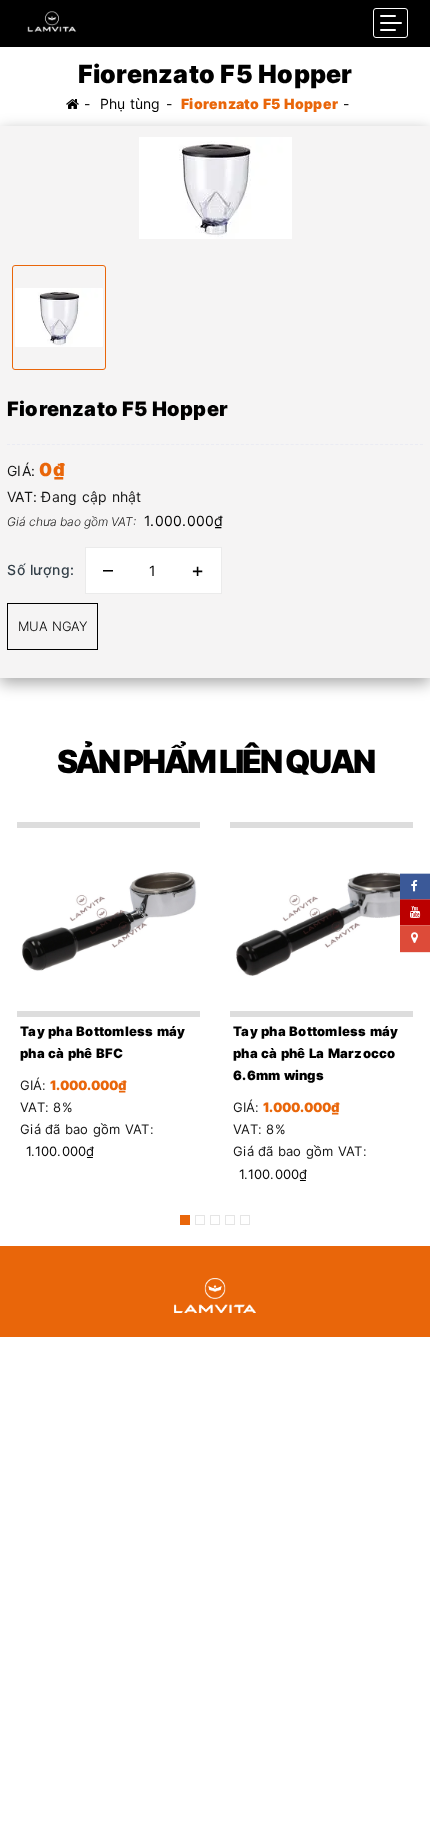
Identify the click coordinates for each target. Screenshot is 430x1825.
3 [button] (215, 1220)
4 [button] (230, 1220)
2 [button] (200, 1220)
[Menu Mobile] (390, 23)
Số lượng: (41, 569)
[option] (215, 188)
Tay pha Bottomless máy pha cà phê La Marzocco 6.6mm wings (316, 1053)
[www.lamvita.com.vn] (52, 17)
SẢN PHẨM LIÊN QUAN (215, 761)
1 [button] (185, 1220)
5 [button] (245, 1220)
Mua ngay (52, 626)
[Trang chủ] (72, 103)
